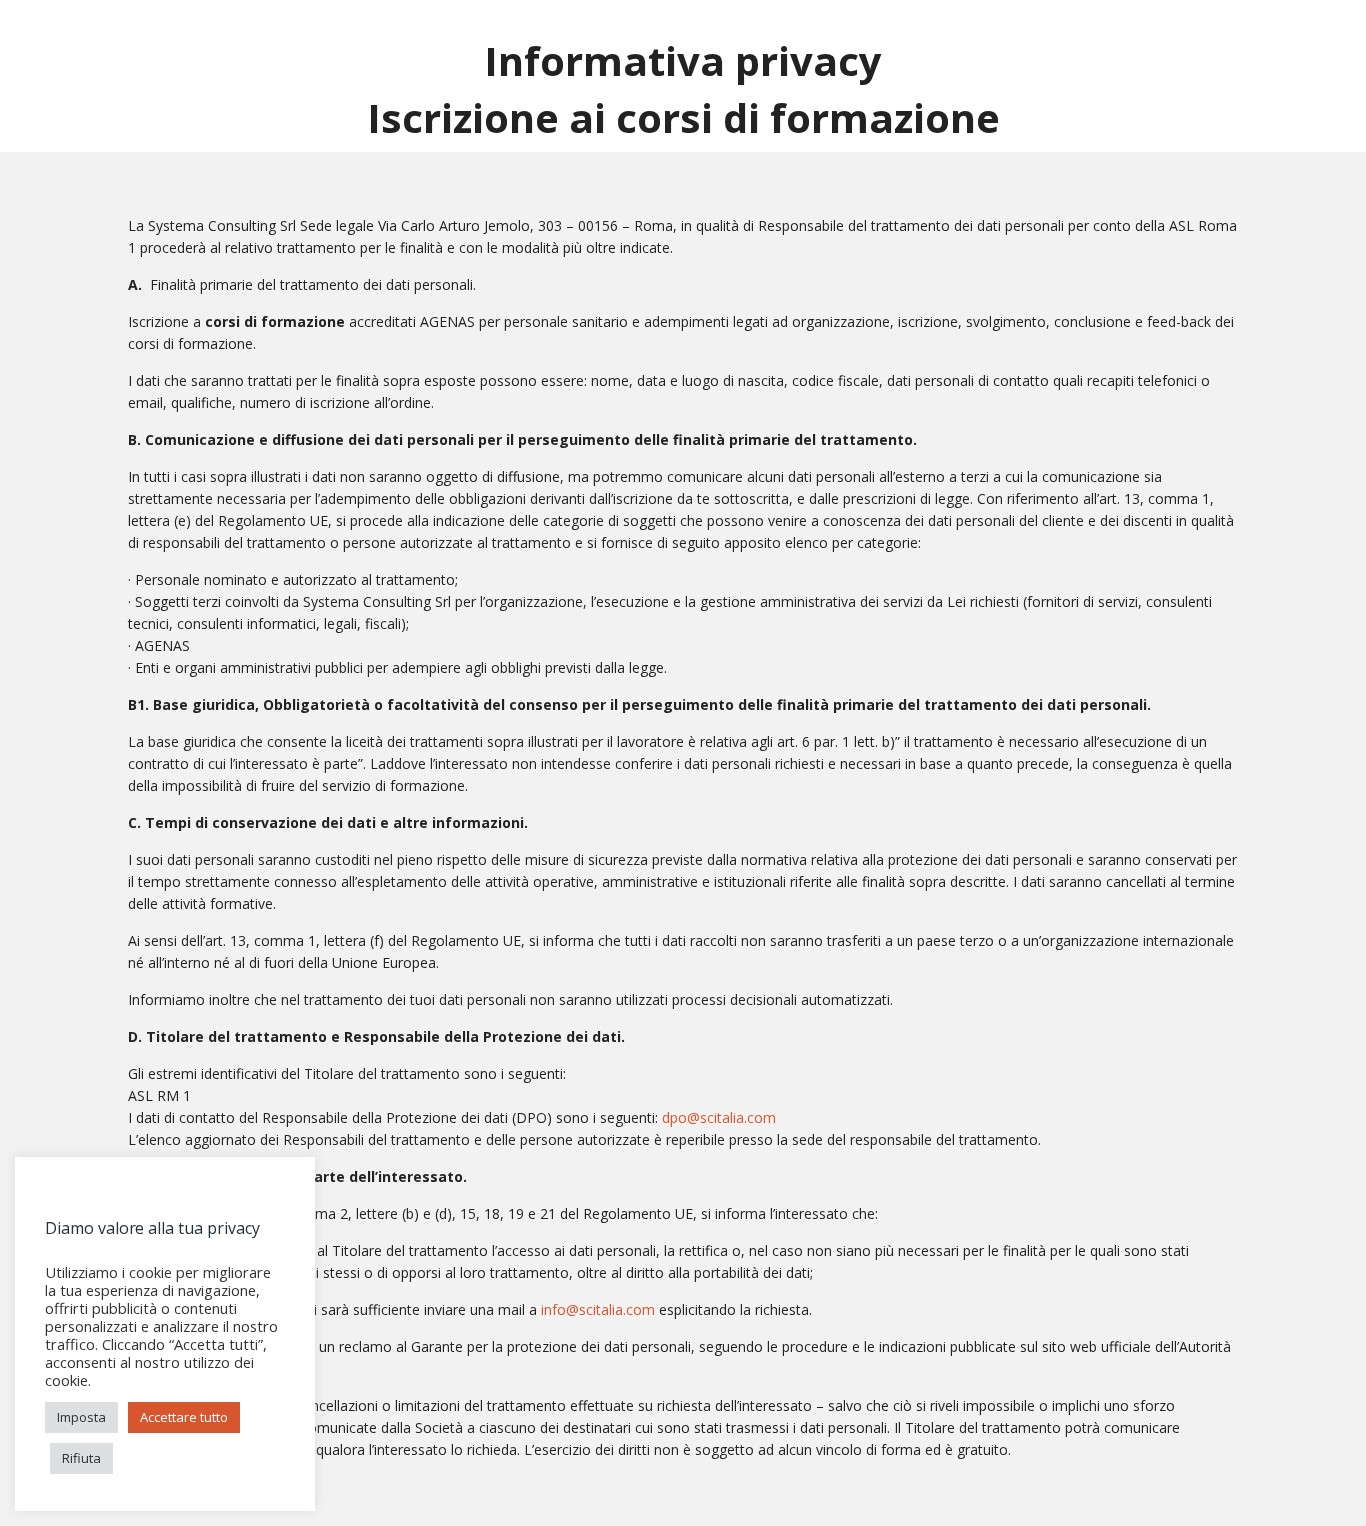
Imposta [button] (81, 1417)
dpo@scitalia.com (719, 1117)
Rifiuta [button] (81, 1458)
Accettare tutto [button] (184, 1417)
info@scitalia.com (598, 1309)
